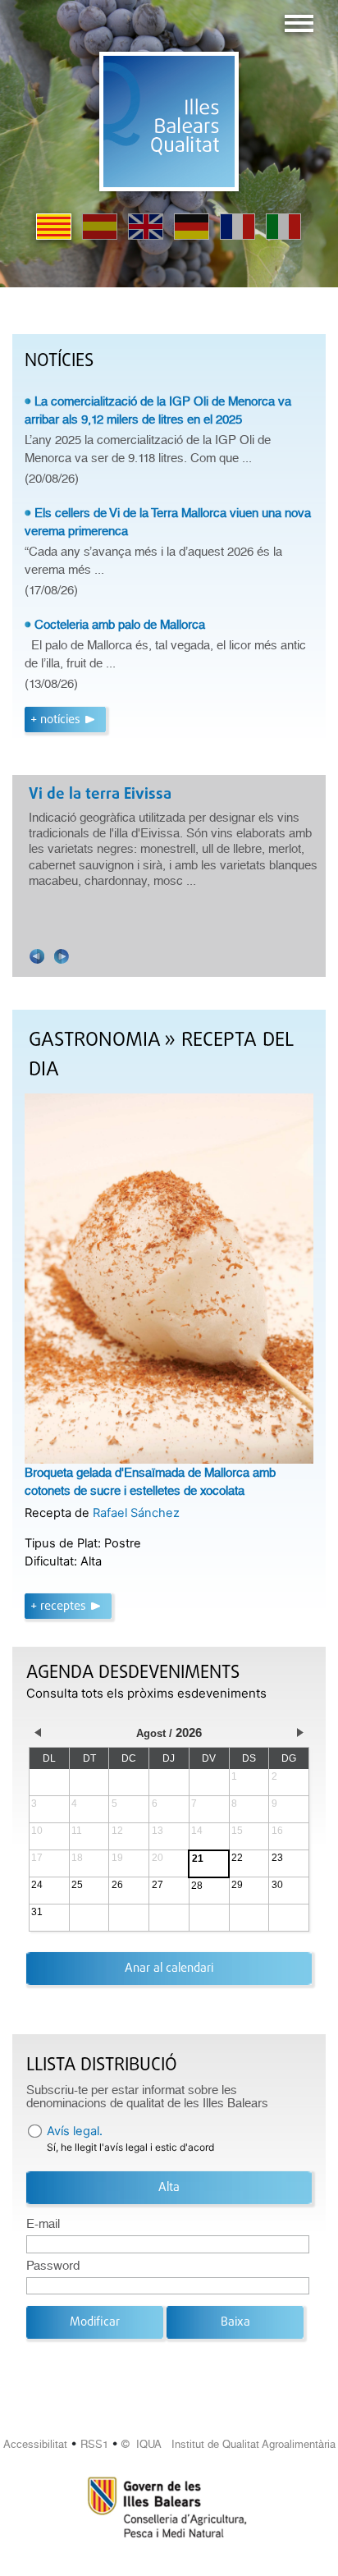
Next (62, 956)
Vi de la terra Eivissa (100, 795)
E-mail (43, 2224)
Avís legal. (75, 2131)
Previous (37, 956)
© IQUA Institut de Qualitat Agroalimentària (228, 2444)
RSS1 (94, 2444)
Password (53, 2266)
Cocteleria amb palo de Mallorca (120, 625)
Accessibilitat (35, 2444)
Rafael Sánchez (136, 1513)
